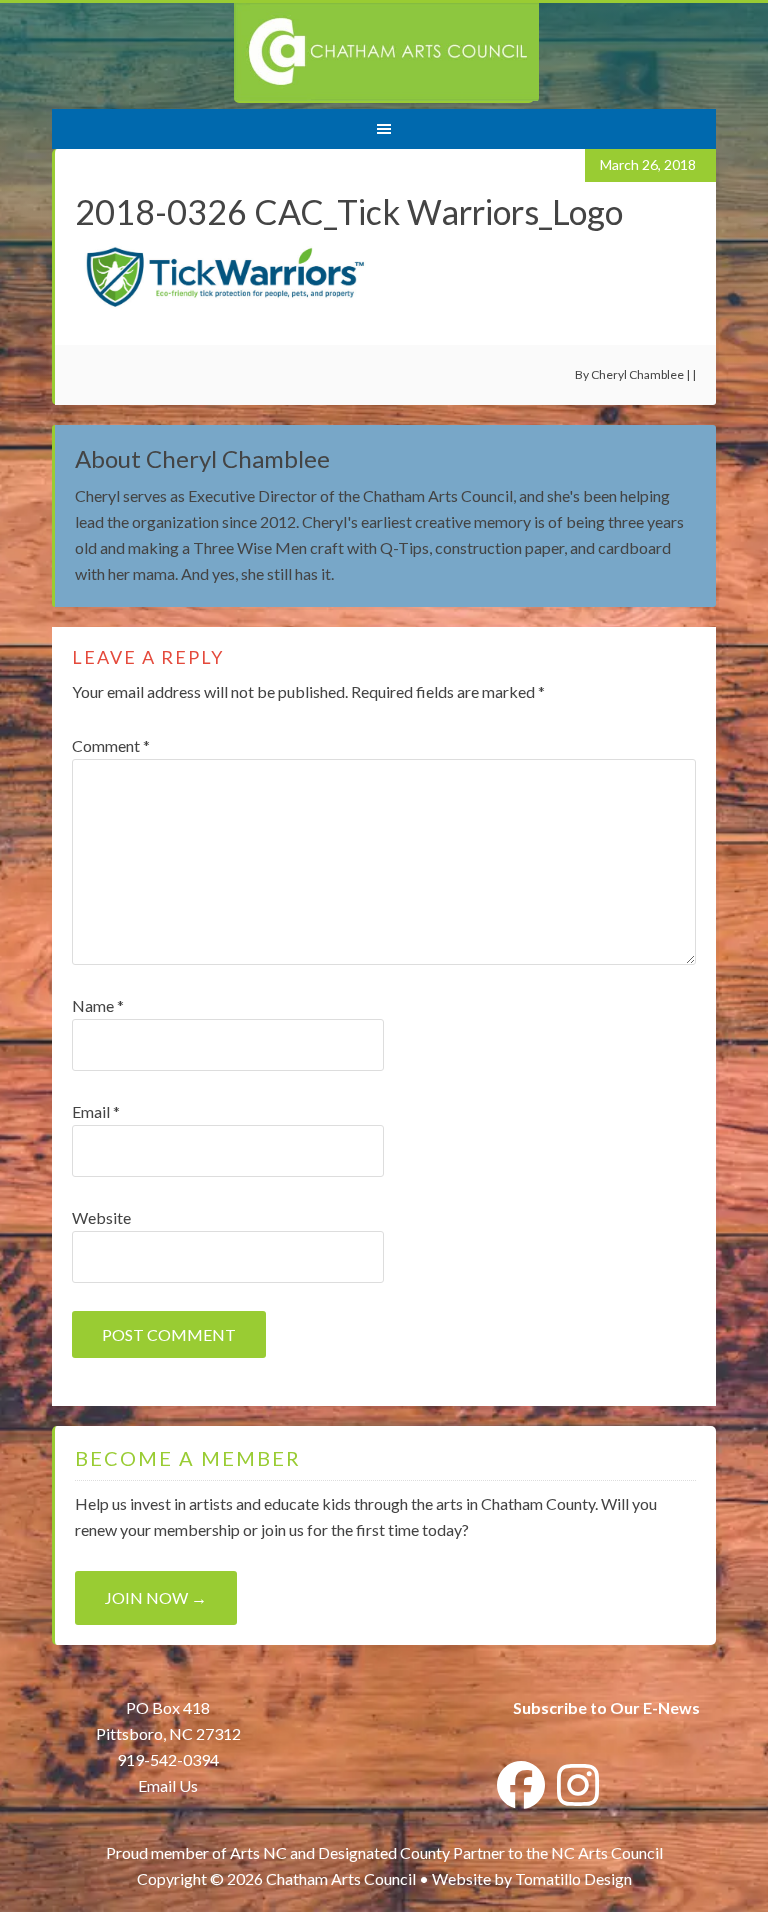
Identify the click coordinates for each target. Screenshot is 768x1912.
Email (96, 1111)
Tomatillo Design (573, 1878)
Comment (111, 745)
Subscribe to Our (576, 1707)
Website (101, 1217)
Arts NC (258, 1852)
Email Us (168, 1785)
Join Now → (156, 1597)
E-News (670, 1707)
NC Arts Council (607, 1852)
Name (98, 1005)
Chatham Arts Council (386, 53)
